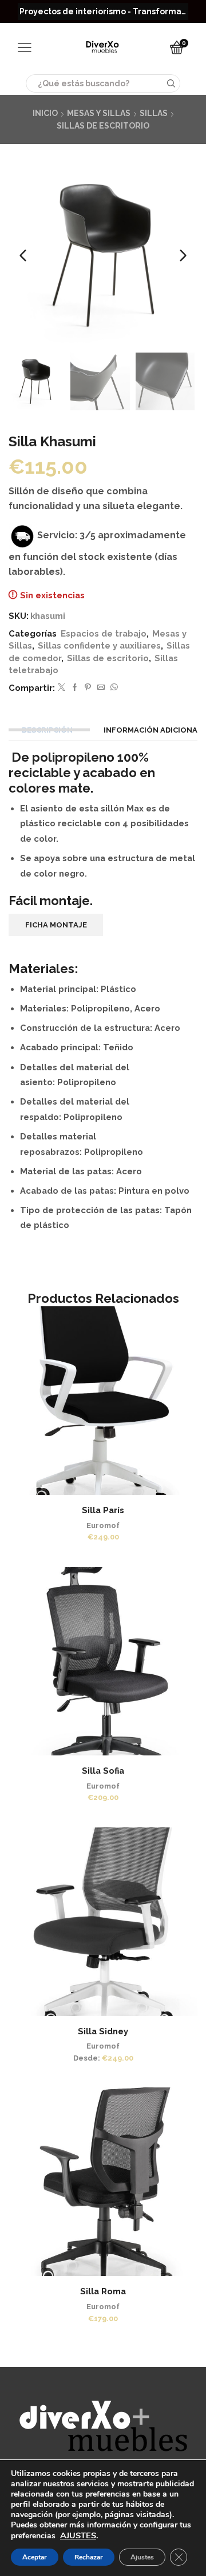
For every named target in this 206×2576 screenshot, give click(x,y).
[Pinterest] (88, 688)
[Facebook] (75, 688)
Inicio (45, 113)
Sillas (154, 113)
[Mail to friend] (101, 688)
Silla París (103, 1510)
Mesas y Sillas (99, 113)
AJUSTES (78, 2535)
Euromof (103, 1525)
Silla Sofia (103, 1771)
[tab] (49, 730)
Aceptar (35, 2557)
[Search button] (171, 83)
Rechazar (89, 2557)
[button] (23, 255)
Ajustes (142, 2557)
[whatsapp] (113, 688)
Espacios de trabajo (104, 633)
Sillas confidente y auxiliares (99, 645)
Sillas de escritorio (103, 126)
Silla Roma (103, 2291)
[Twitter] (62, 688)
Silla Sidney (103, 2031)
